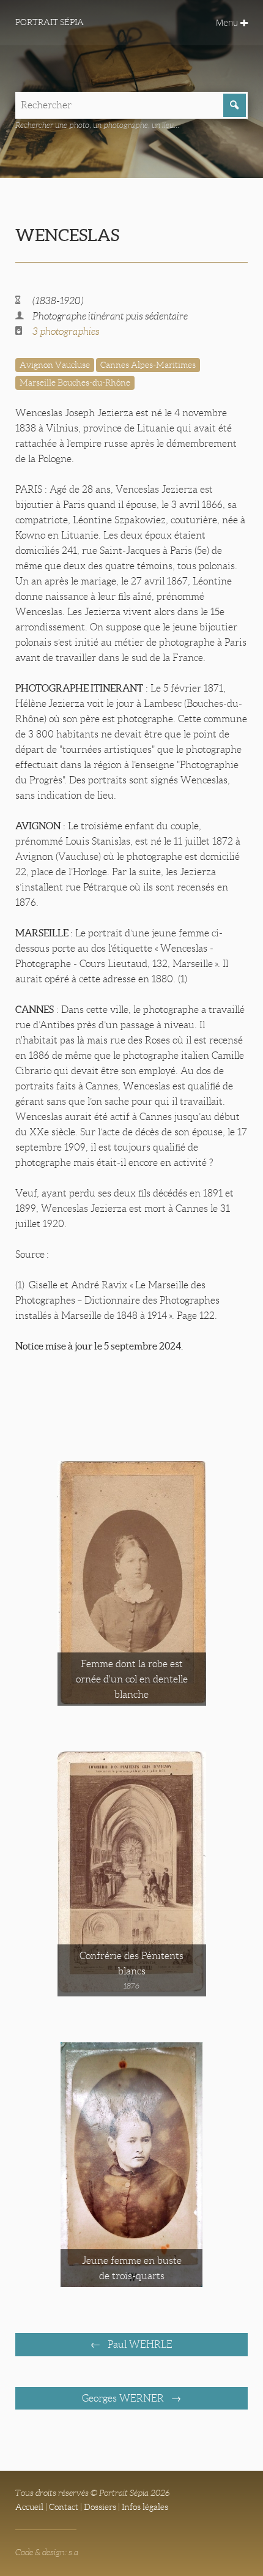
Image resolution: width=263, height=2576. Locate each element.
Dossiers (100, 2507)
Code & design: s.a (47, 2552)
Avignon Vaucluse (55, 365)
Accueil (29, 2507)
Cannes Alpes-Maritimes (148, 365)
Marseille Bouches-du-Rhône (75, 383)
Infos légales (145, 2507)
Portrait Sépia (50, 22)
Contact (64, 2507)
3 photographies (66, 331)
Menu (228, 22)
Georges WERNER (124, 2398)
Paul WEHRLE (139, 2344)
